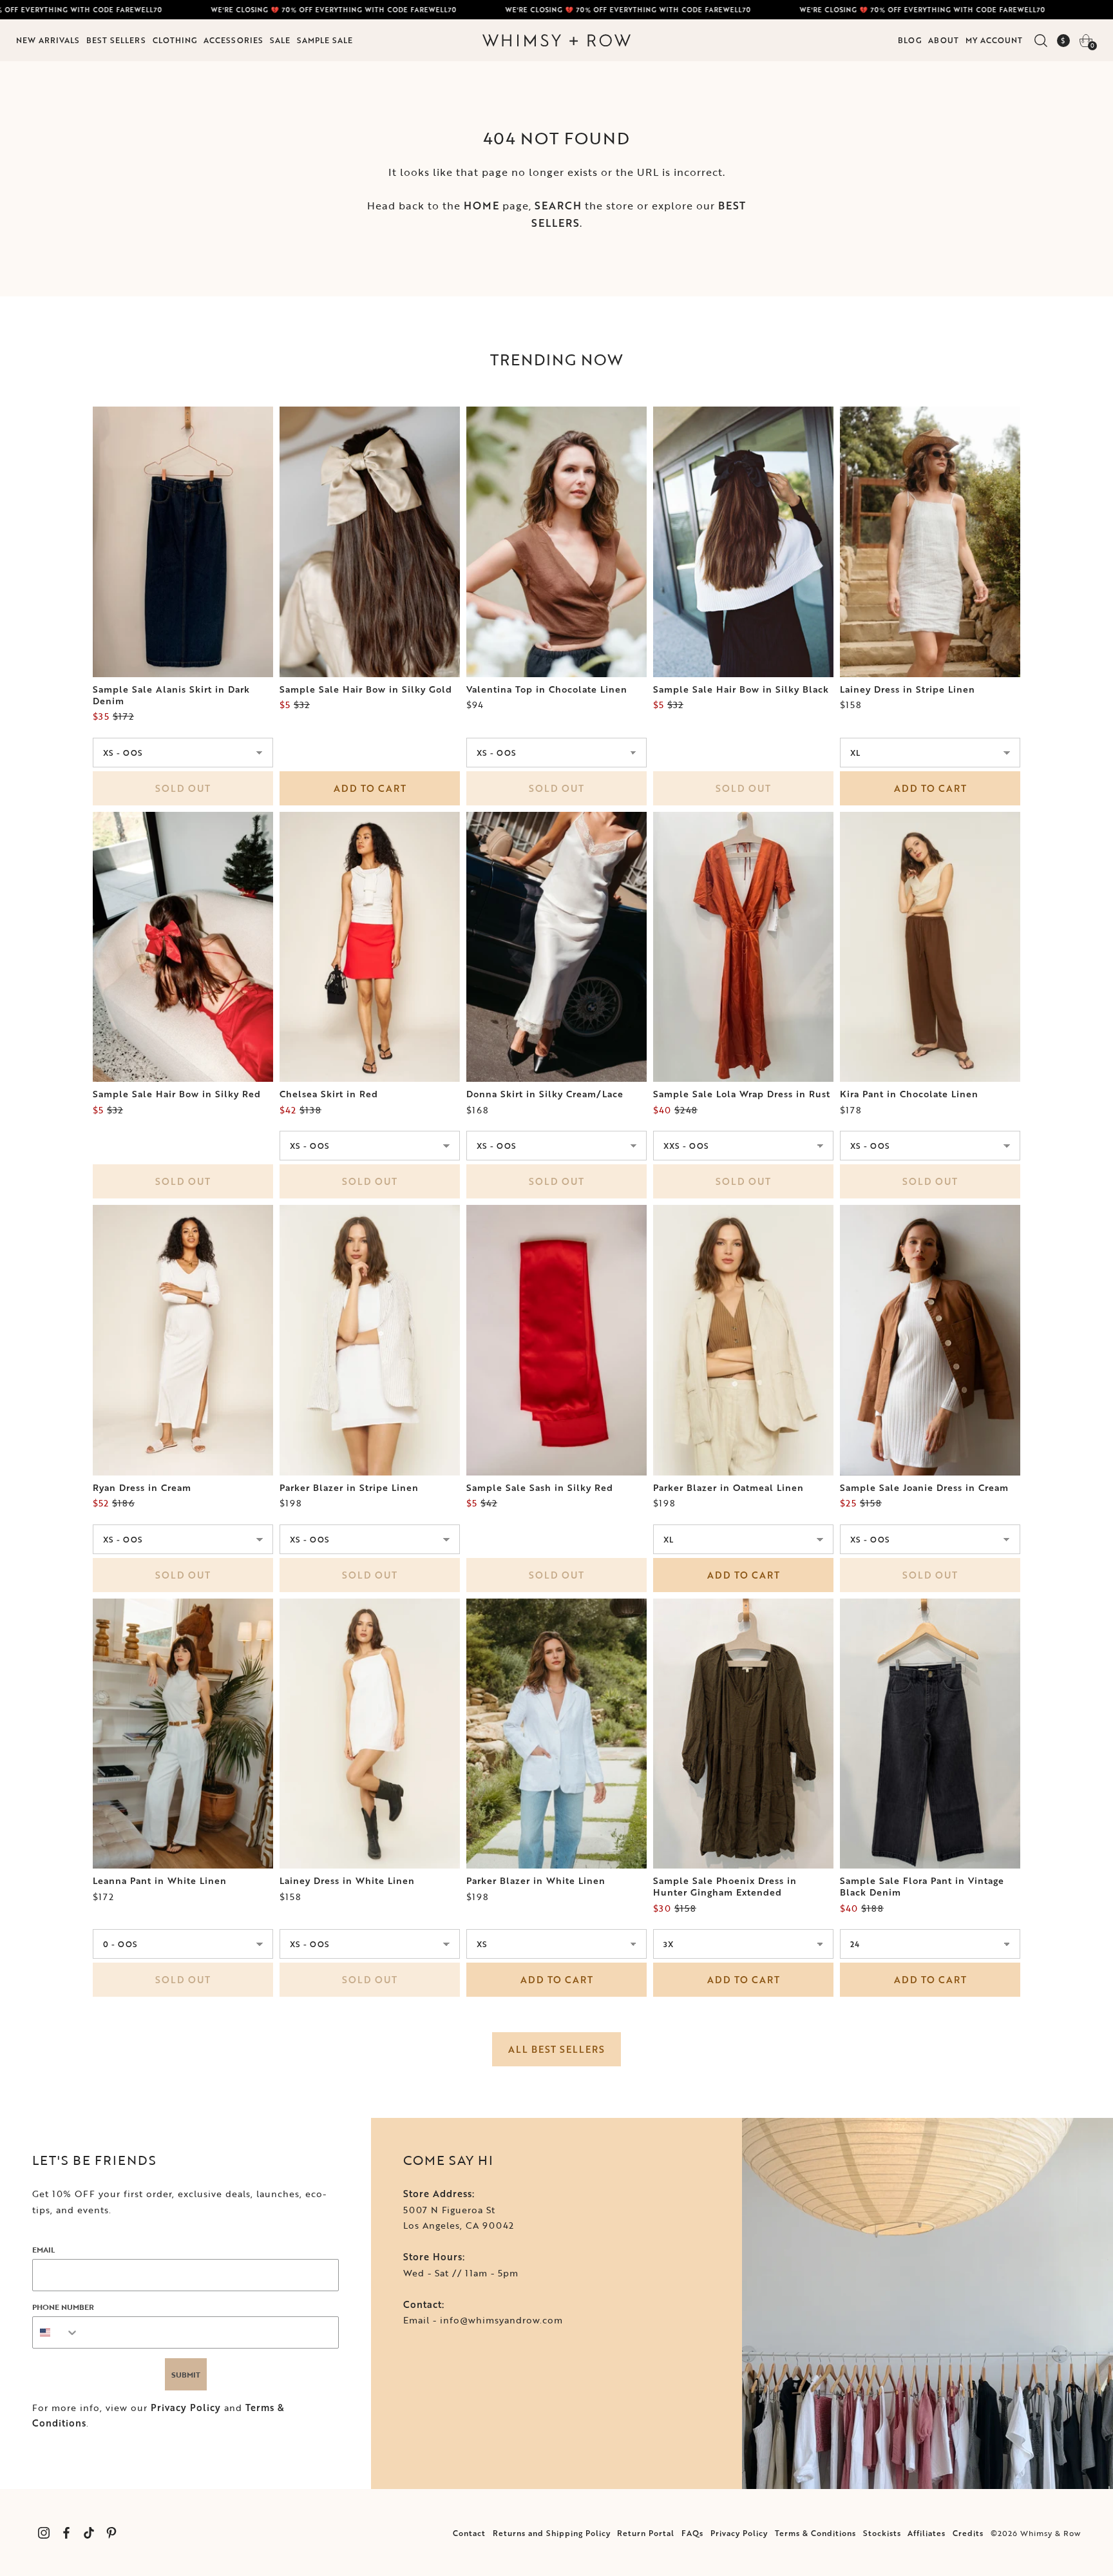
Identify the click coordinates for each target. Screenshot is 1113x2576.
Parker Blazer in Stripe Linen (349, 1488)
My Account (994, 40)
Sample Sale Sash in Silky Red (540, 1488)
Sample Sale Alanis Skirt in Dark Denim (171, 695)
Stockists (882, 2533)
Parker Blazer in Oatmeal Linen (728, 1488)
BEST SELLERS (116, 40)
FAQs (692, 2533)
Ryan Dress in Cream (142, 1488)
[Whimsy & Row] (556, 41)
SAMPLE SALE (325, 40)
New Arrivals (48, 40)
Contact (469, 2533)
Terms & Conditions (815, 2533)
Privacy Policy (186, 2408)
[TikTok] (89, 2533)
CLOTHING (175, 40)
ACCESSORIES (233, 40)
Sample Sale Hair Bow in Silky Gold (366, 689)
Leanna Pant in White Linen (160, 1881)
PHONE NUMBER (63, 2307)
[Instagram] (43, 2533)
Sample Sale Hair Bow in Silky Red (177, 1094)
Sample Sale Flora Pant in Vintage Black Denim (922, 1887)
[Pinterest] (111, 2533)
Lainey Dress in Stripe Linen (908, 689)
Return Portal (646, 2533)
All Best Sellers (556, 2049)
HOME (481, 206)
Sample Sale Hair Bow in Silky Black (741, 689)
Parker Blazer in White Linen (536, 1881)
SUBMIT (186, 2374)
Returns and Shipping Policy (552, 2533)
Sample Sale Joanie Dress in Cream (924, 1488)
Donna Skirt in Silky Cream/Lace (545, 1094)
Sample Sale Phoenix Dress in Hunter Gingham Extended (725, 1887)
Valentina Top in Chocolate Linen (547, 689)
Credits (968, 2533)
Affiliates (927, 2533)
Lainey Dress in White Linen (347, 1881)
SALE (280, 40)
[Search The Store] (1041, 41)
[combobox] (56, 2332)
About (944, 40)
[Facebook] (66, 2533)
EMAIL (43, 2249)
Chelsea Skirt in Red (329, 1094)
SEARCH (558, 206)
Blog (910, 40)
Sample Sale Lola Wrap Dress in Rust (742, 1094)
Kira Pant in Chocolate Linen (909, 1094)
